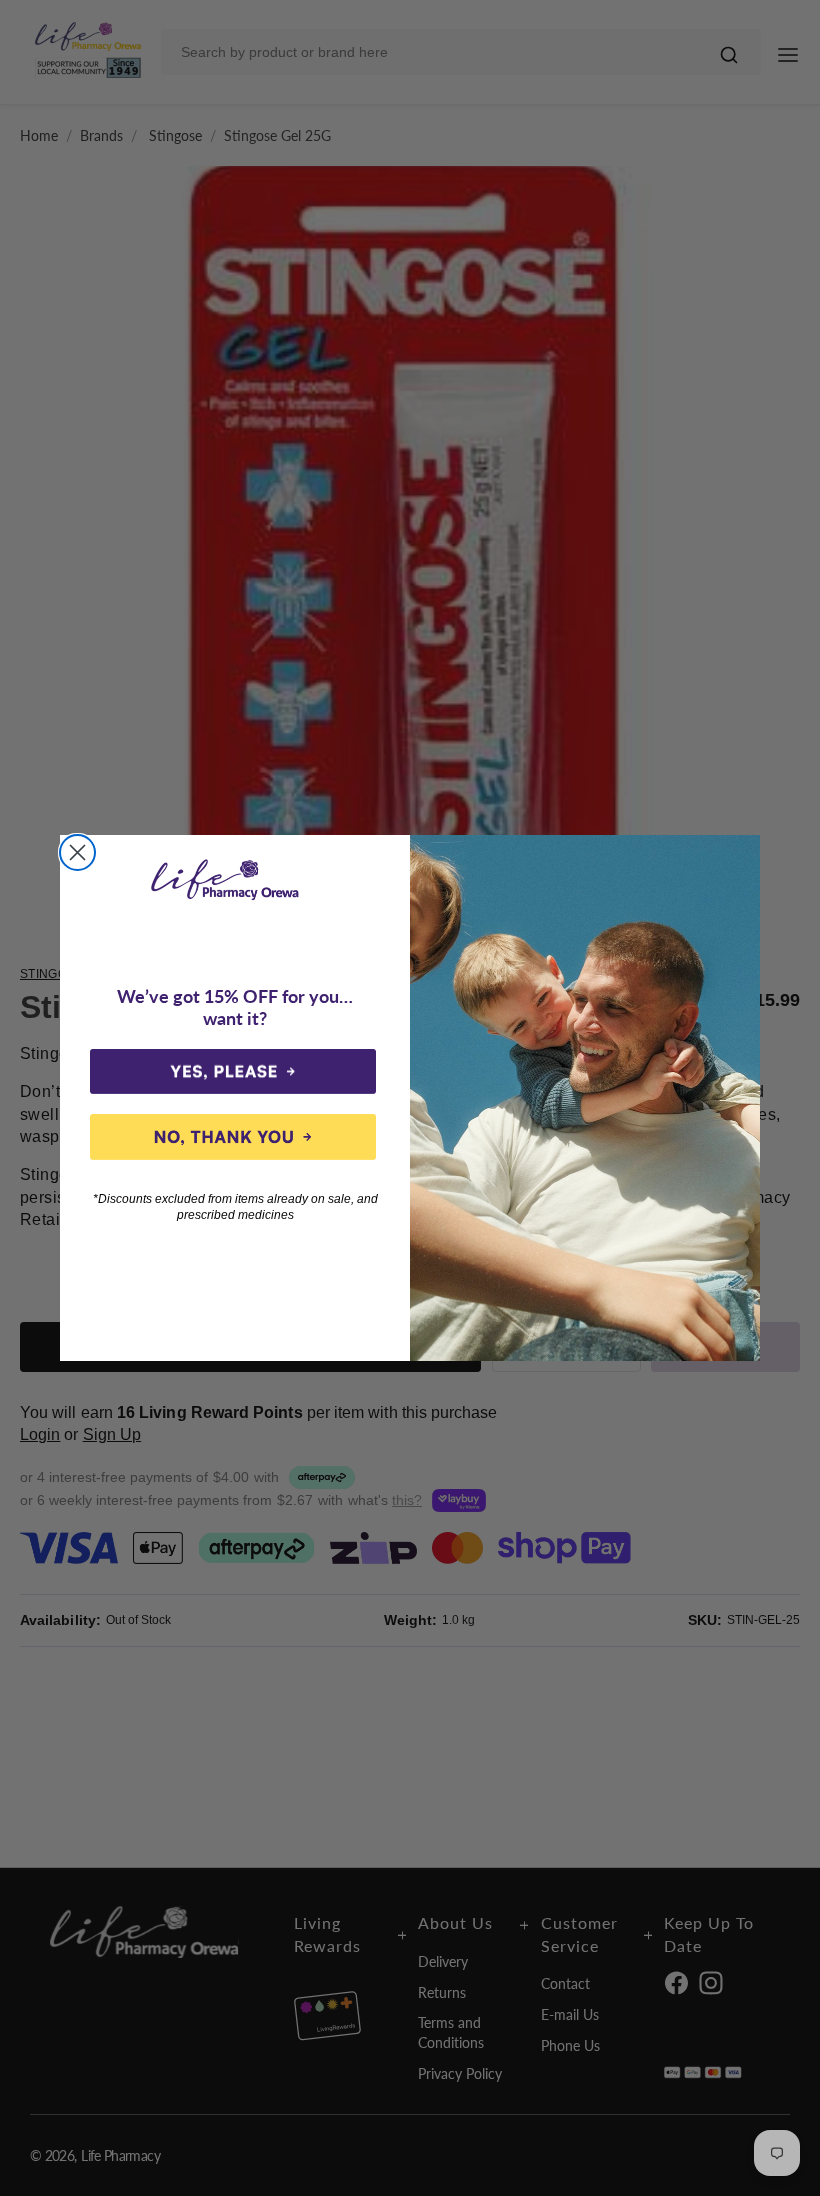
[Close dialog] (77, 852)
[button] (233, 1072)
